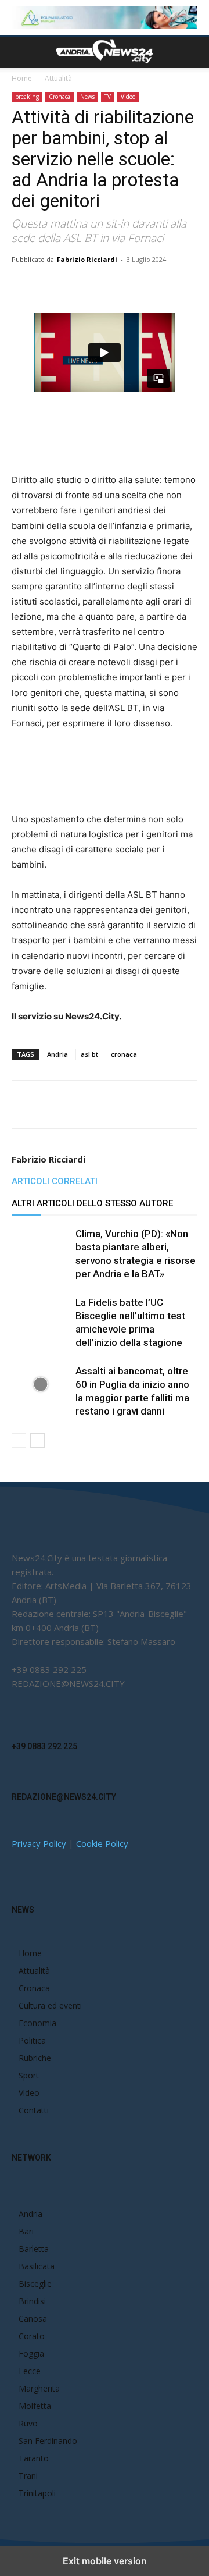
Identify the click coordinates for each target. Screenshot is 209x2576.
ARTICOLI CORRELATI (55, 1181)
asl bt (89, 1054)
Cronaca (60, 97)
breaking (27, 97)
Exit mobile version (105, 2561)
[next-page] (37, 1440)
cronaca (124, 1054)
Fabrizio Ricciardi (87, 259)
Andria (57, 1054)
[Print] (167, 286)
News (87, 97)
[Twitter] (87, 286)
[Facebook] (60, 286)
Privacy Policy (39, 1843)
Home (22, 78)
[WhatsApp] (113, 286)
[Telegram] (193, 286)
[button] (20, 52)
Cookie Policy (102, 1843)
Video (128, 97)
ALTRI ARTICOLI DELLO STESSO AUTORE (92, 1203)
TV (108, 97)
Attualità (58, 78)
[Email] (140, 286)
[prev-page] (19, 1440)
